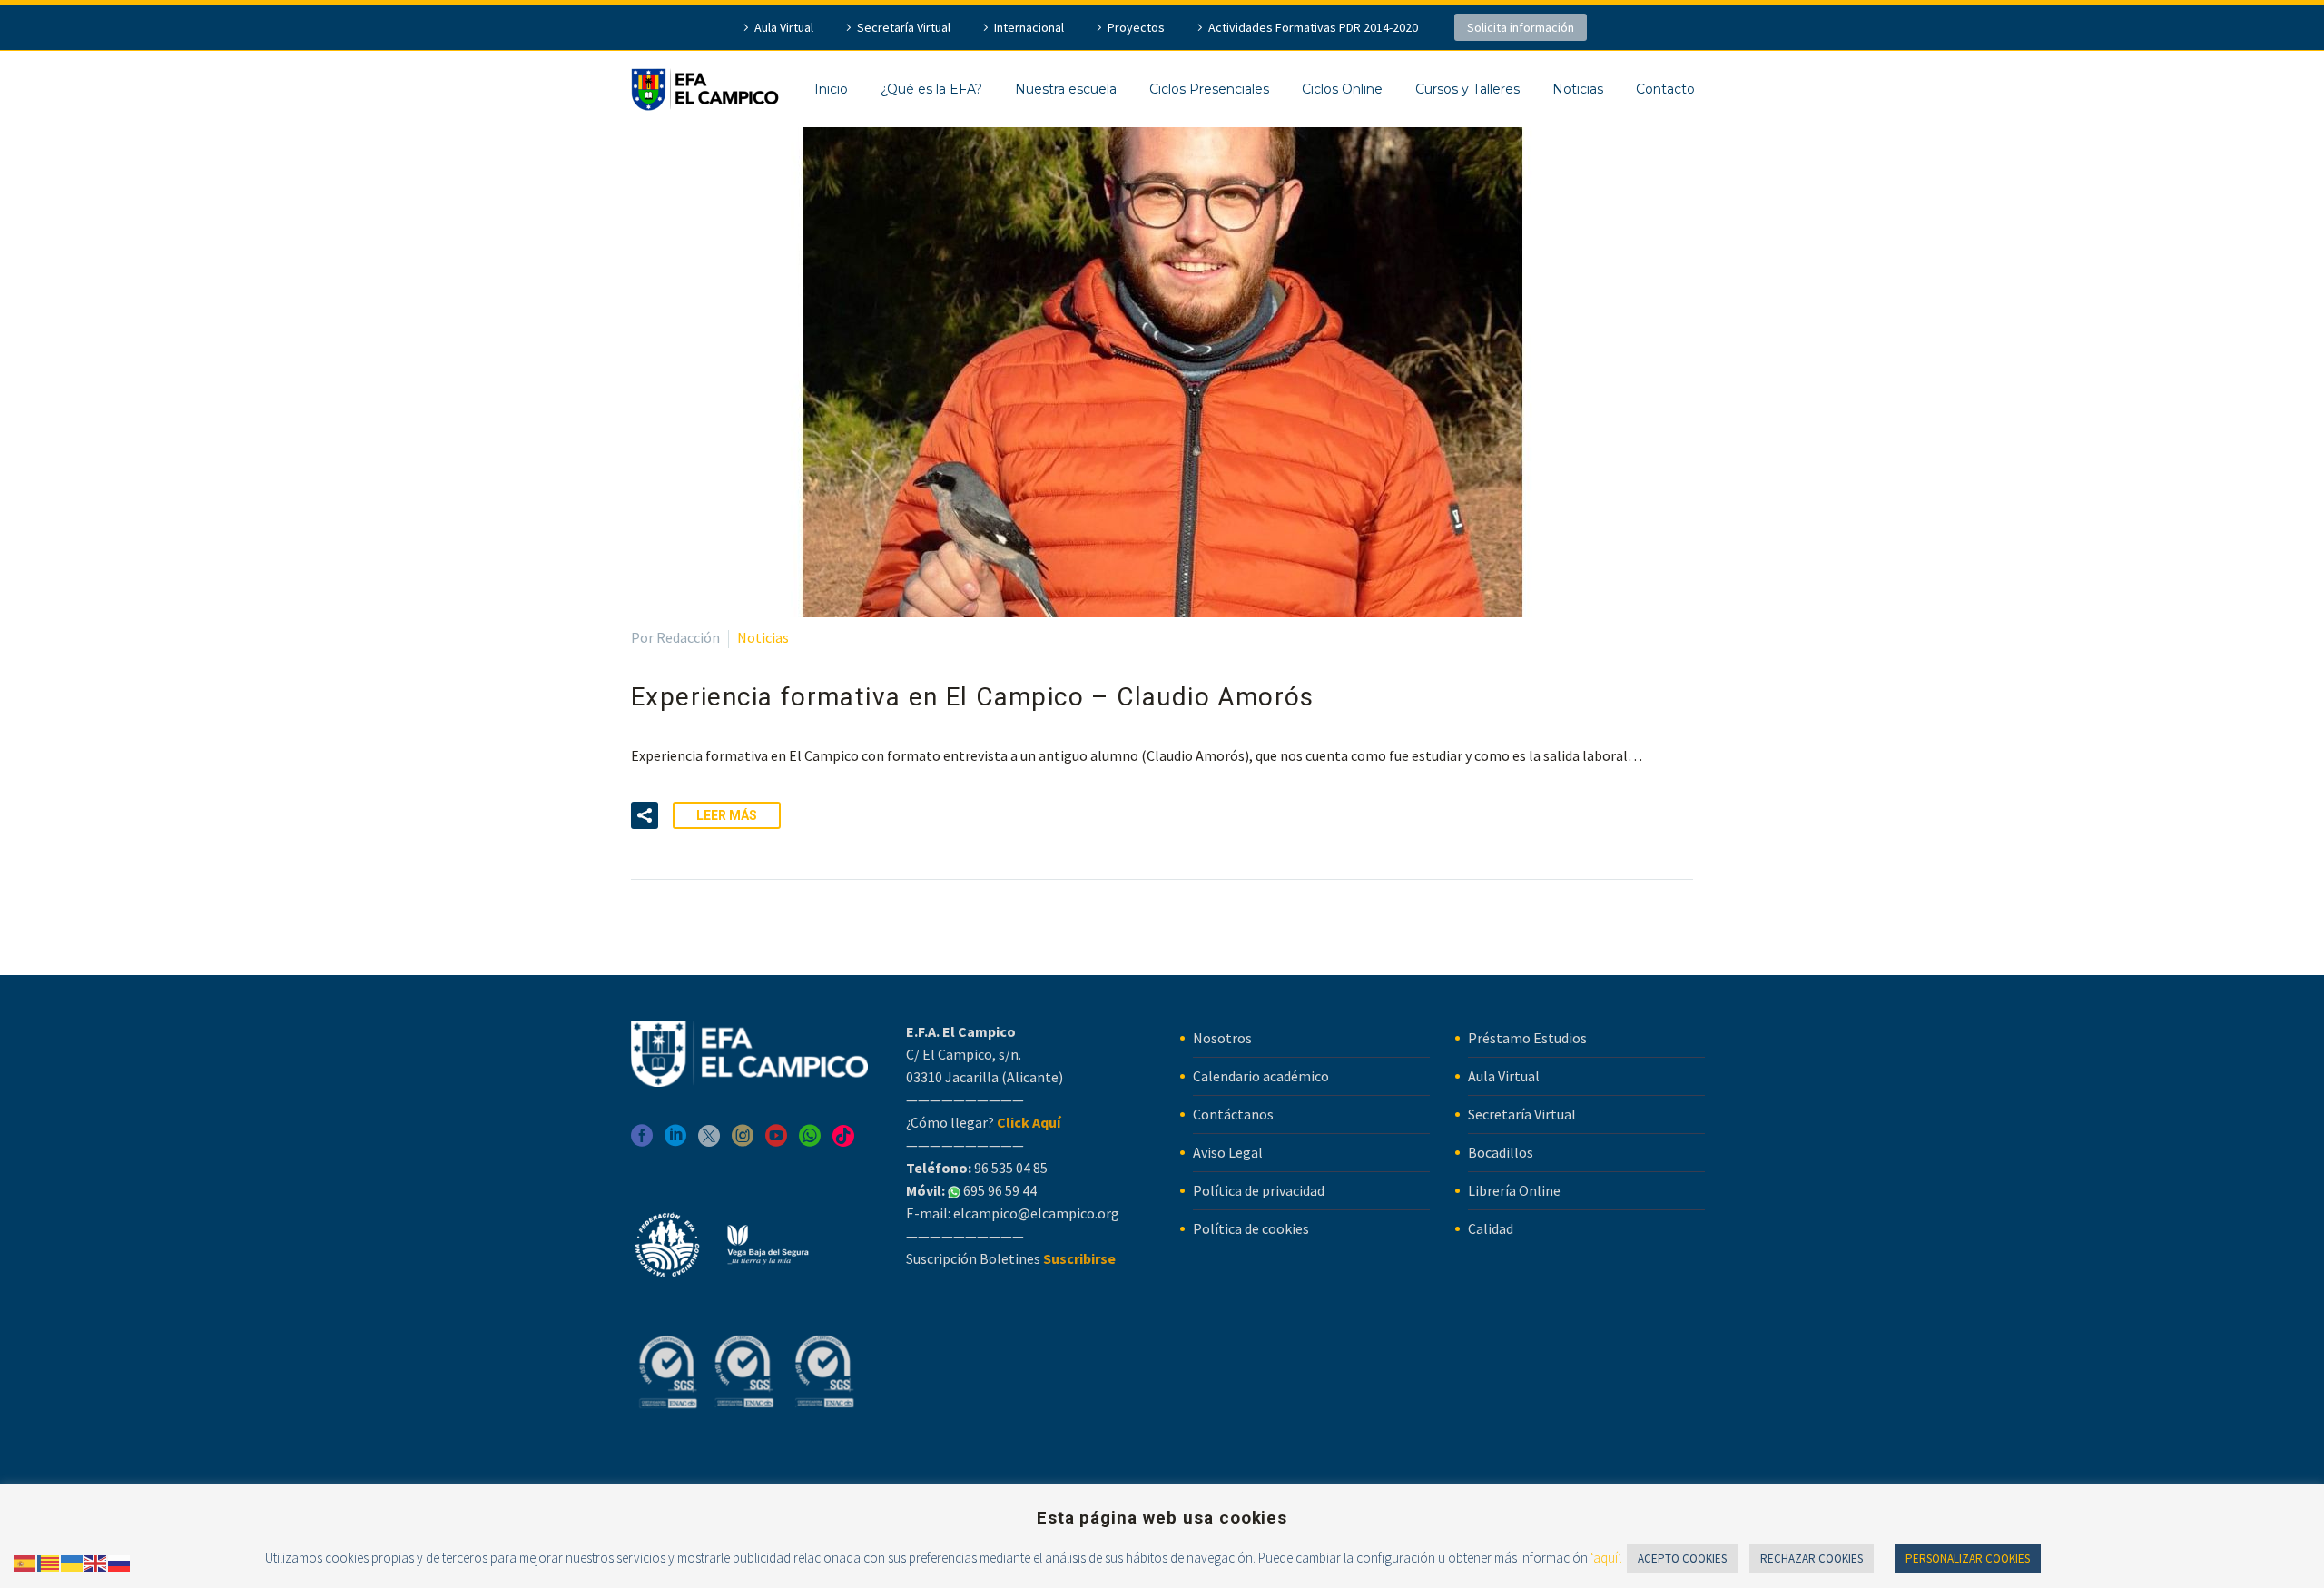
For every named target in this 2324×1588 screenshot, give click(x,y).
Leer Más (727, 815)
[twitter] (709, 1142)
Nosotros (1222, 1038)
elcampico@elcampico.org (1036, 1213)
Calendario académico (1261, 1076)
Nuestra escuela (1066, 89)
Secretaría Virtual (904, 27)
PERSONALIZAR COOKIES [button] (1968, 1558)
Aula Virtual (784, 27)
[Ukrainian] (73, 1562)
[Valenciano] (49, 1562)
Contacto (1665, 89)
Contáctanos (1233, 1114)
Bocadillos (1501, 1152)
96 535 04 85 (1009, 1168)
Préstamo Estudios (1527, 1038)
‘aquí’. (1606, 1558)
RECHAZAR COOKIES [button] (1812, 1558)
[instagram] (743, 1142)
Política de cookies (1251, 1228)
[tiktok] (843, 1142)
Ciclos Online (1342, 89)
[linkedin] (675, 1142)
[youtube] (776, 1142)
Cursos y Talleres (1467, 89)
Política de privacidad (1259, 1190)
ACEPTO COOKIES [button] (1682, 1558)
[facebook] (642, 1142)
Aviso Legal (1228, 1152)
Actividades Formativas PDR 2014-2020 (1313, 27)
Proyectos (1136, 27)
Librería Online (1514, 1190)
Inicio (831, 89)
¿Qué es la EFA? (931, 89)
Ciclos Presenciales (1209, 89)
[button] (645, 815)
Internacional (1029, 27)
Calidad (1491, 1228)
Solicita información (1521, 27)
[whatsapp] (810, 1142)
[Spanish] (25, 1562)
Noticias (1578, 89)
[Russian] (120, 1562)
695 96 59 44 (999, 1190)
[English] (96, 1562)
